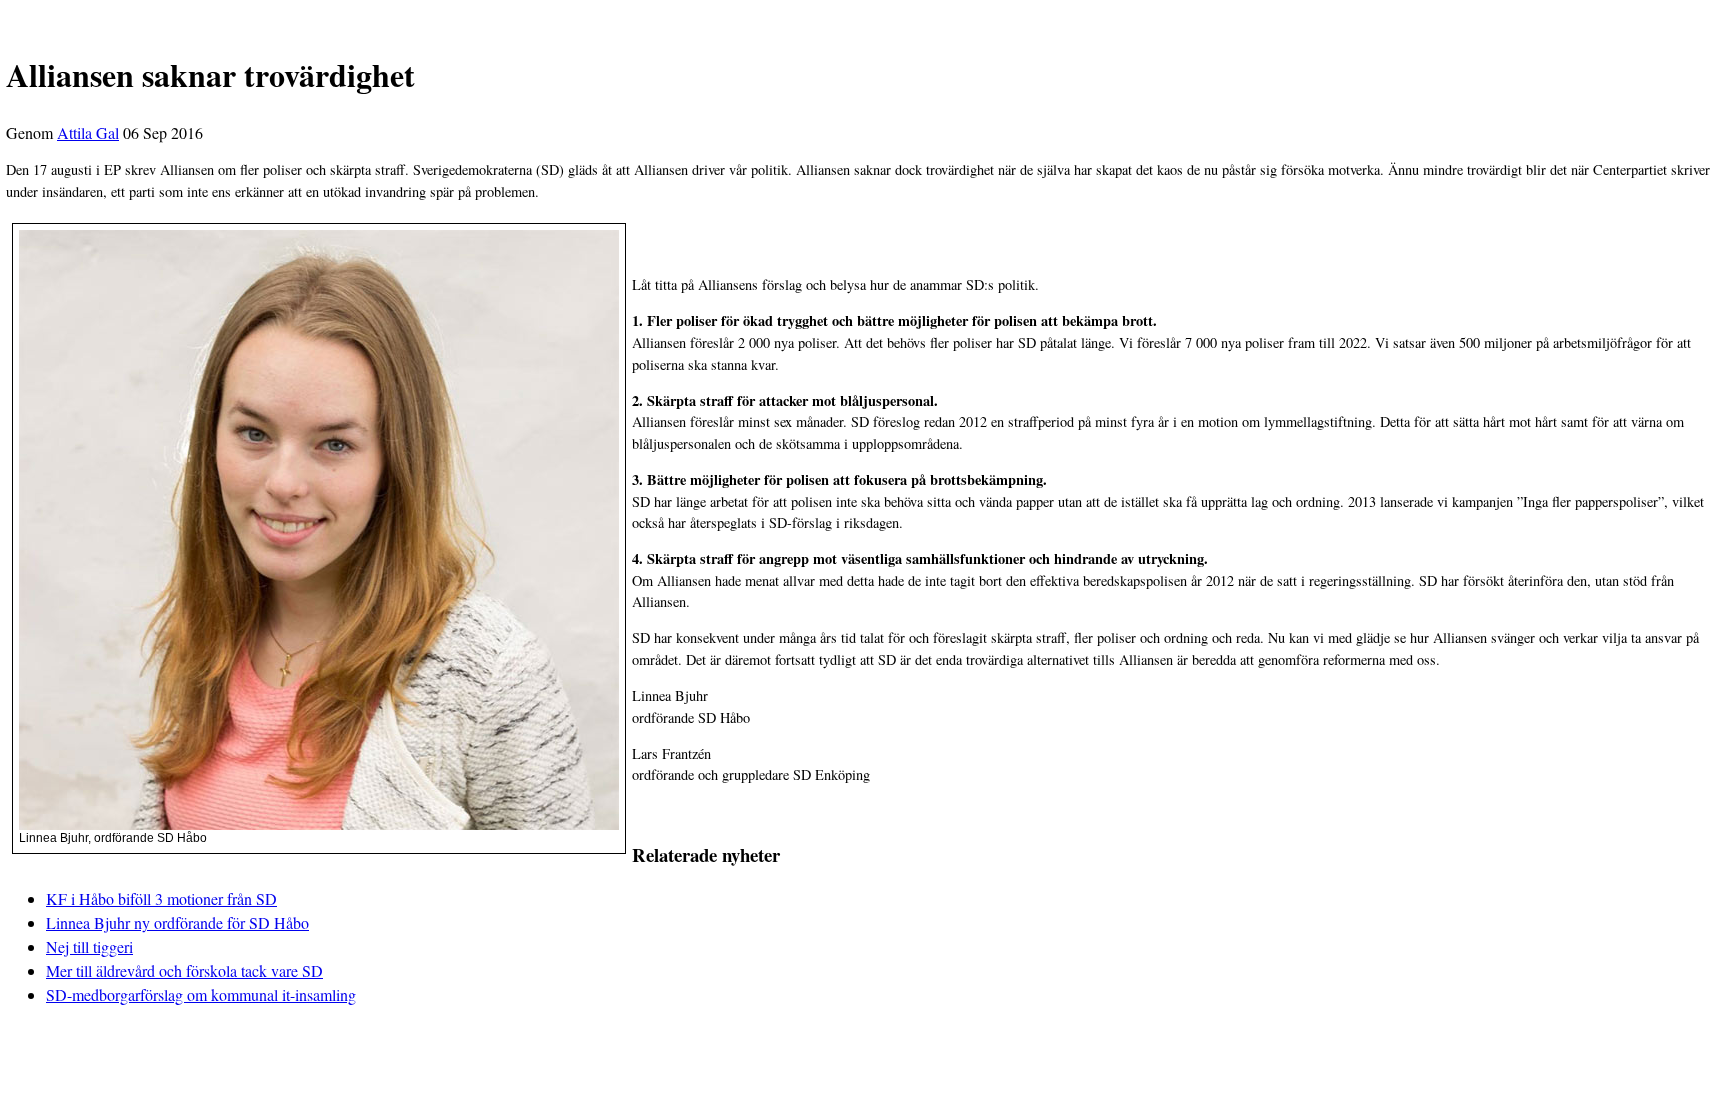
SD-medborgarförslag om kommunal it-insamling (201, 994)
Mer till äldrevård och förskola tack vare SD (184, 970)
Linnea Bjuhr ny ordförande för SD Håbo (177, 922)
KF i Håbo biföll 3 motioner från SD (161, 898)
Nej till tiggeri (89, 946)
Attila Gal (88, 132)
